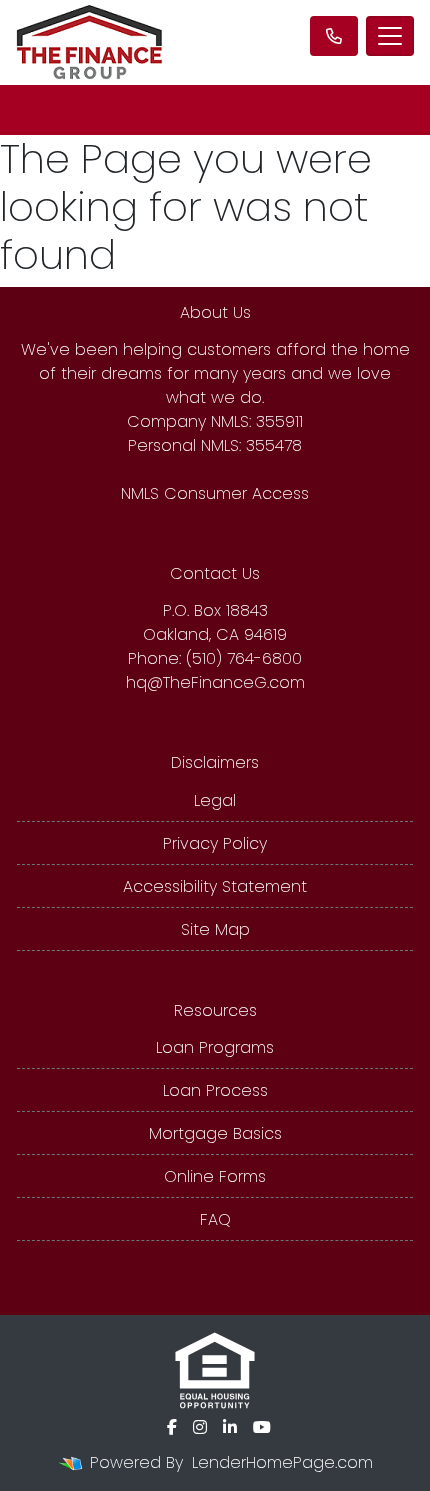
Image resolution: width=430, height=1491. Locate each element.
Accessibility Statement (215, 886)
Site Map (215, 929)
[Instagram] (200, 1427)
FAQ (215, 1219)
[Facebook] (172, 1427)
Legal (215, 800)
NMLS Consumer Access (215, 493)
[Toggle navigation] (390, 36)
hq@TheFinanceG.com (215, 682)
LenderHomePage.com (282, 1462)
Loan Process (215, 1090)
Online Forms (215, 1176)
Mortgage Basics (215, 1133)
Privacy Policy (215, 843)
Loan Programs (215, 1047)
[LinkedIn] (230, 1427)
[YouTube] (262, 1427)
